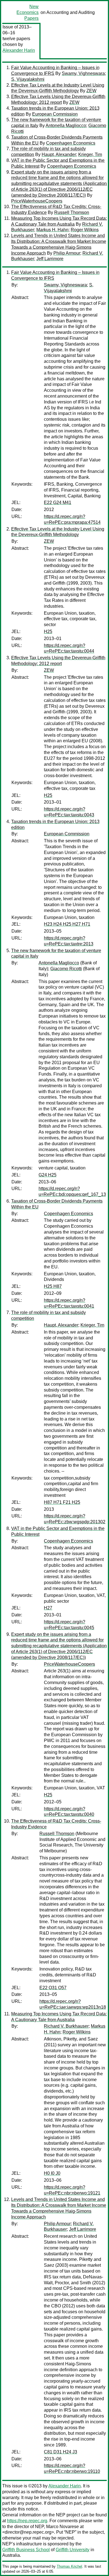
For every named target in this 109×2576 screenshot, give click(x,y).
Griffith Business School (26, 2550)
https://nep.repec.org (27, 2521)
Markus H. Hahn (52, 230)
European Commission (55, 114)
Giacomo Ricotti (66, 969)
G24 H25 (48, 1175)
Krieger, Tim (90, 155)
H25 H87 (53, 1286)
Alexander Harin (19, 50)
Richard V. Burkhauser (66, 2026)
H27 (48, 1608)
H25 (48, 632)
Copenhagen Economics (71, 143)
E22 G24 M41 (58, 503)
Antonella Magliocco (66, 126)
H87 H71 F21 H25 (62, 1502)
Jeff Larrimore (50, 259)
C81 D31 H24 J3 (61, 2452)
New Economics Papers (28, 12)
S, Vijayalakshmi (28, 79)
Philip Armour (67, 253)
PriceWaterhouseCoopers (37, 201)
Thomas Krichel (69, 2566)
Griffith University (73, 2550)
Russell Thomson (72, 212)
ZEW (91, 91)
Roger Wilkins (85, 230)
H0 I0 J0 (52, 2173)
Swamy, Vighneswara (83, 73)
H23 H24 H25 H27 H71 (67, 924)
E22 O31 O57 (53, 1988)
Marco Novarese (62, 2527)
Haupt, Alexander (59, 155)
